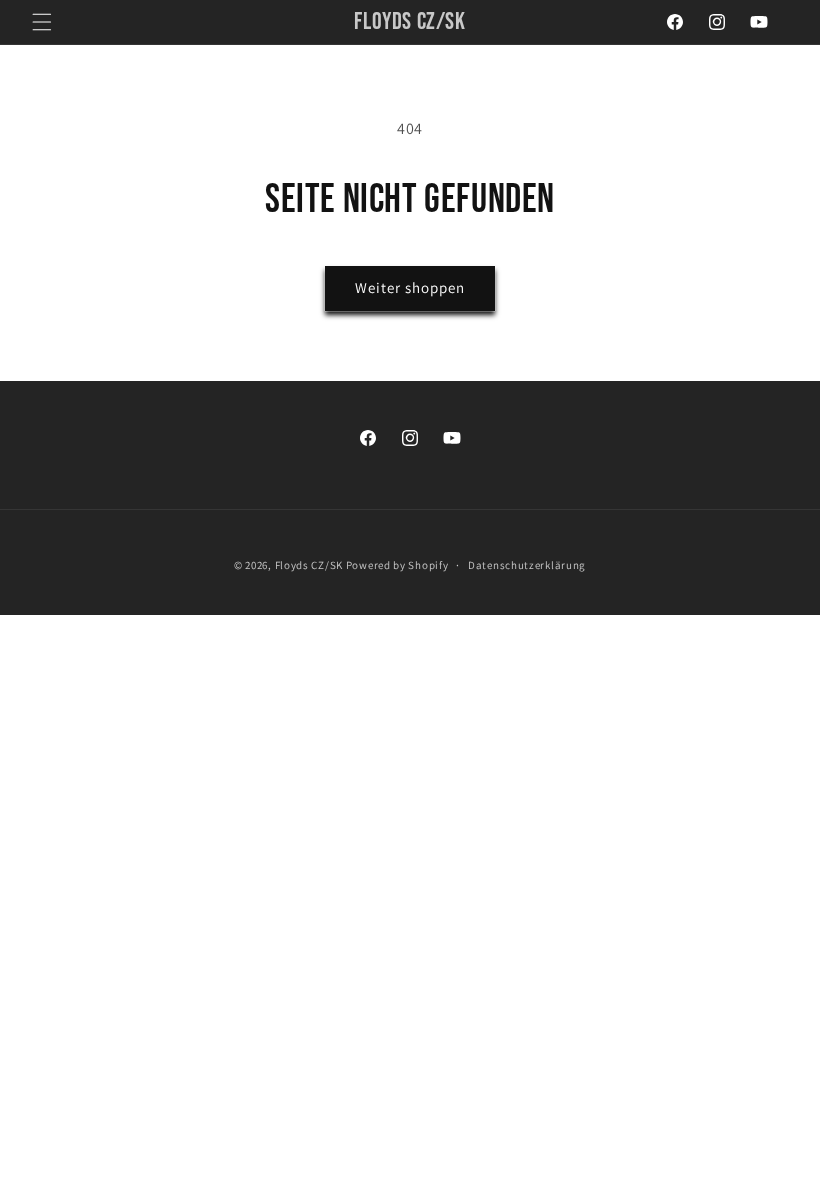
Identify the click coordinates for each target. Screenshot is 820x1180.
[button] (42, 22)
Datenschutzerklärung (527, 565)
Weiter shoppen (410, 287)
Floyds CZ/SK (309, 565)
